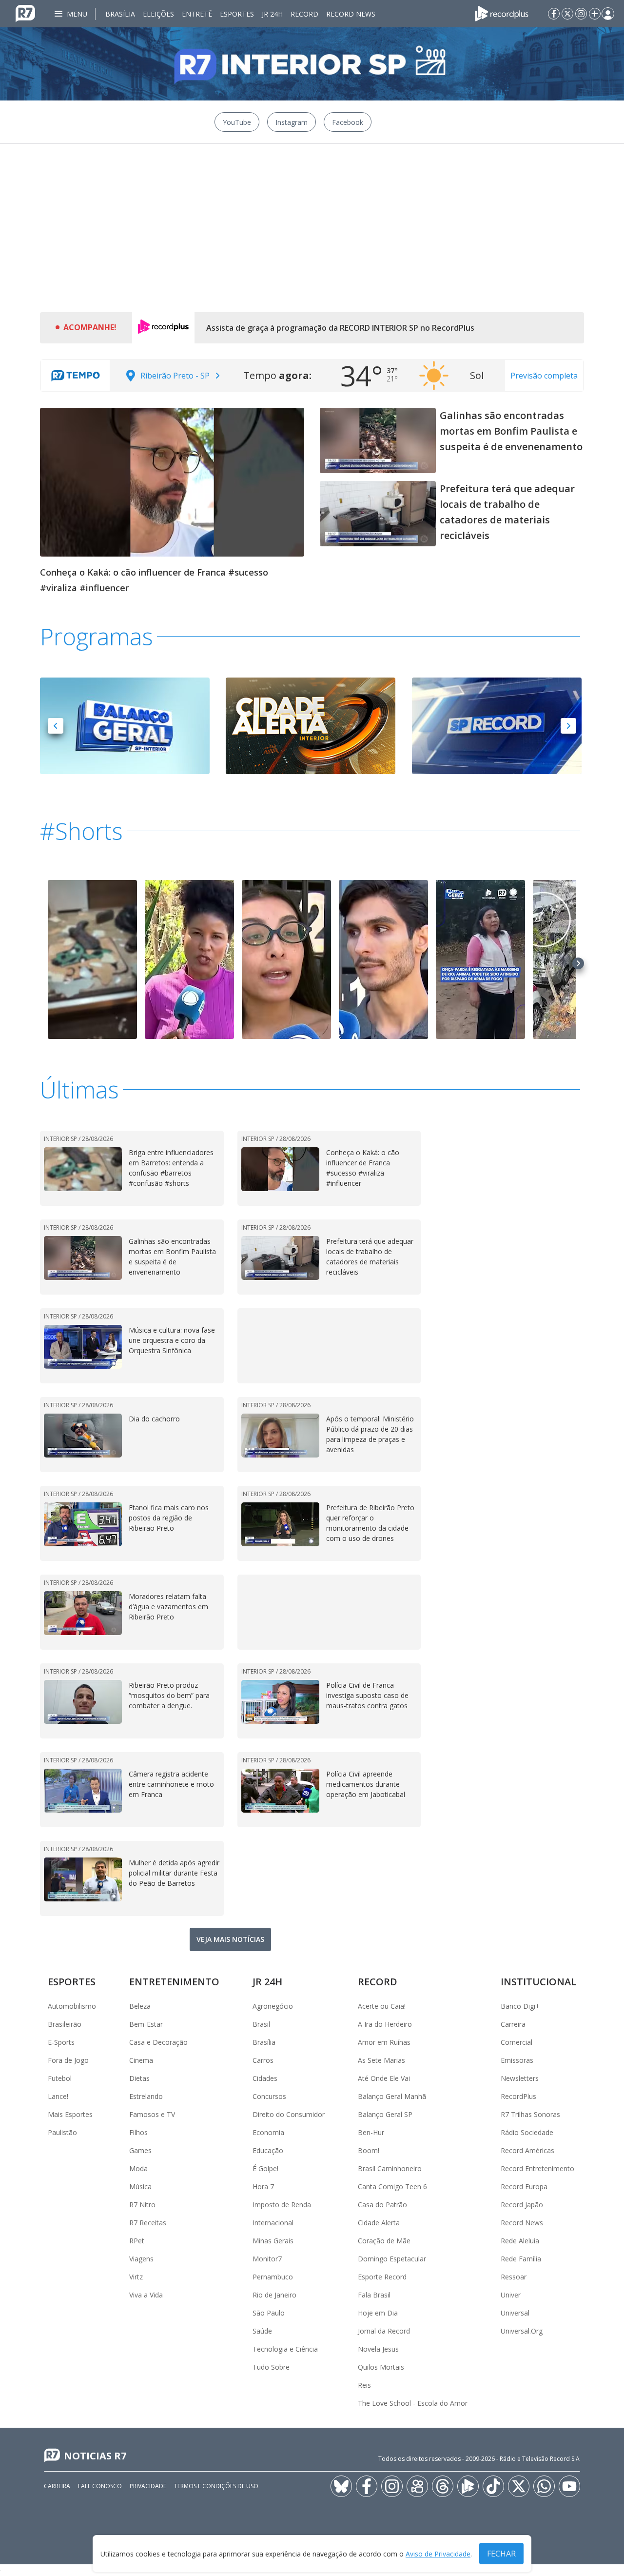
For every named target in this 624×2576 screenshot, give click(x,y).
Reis (364, 2385)
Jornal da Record (384, 2331)
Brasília (120, 14)
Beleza (140, 2006)
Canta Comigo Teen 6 (392, 2187)
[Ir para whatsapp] (544, 2486)
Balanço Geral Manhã (392, 2096)
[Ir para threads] (443, 2486)
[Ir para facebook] (554, 14)
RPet (137, 2241)
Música (140, 2187)
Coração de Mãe (384, 2241)
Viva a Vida (146, 2295)
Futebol (60, 2078)
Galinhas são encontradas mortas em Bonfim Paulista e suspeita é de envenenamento (511, 431)
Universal (515, 2313)
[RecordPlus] (502, 13)
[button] (56, 726)
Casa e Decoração (158, 2042)
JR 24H (272, 14)
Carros (263, 2060)
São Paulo (269, 2313)
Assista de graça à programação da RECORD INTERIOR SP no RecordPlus (340, 328)
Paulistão (62, 2132)
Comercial (517, 2042)
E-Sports (61, 2042)
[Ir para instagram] (581, 14)
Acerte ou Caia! (382, 2006)
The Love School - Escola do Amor (413, 2403)
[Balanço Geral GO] (125, 725)
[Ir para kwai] (417, 2486)
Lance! (58, 2096)
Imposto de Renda (282, 2205)
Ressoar (514, 2277)
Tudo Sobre (271, 2367)
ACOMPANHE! (90, 327)
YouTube (237, 122)
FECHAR (501, 2554)
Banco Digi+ (520, 2006)
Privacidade (148, 2486)
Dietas (139, 2078)
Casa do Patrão (382, 2205)
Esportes (237, 14)
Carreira (513, 2024)
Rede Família (521, 2259)
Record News (351, 14)
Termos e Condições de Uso (216, 2486)
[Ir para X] (567, 14)
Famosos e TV (152, 2114)
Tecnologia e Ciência (285, 2349)
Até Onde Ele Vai (384, 2078)
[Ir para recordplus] (468, 2486)
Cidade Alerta (379, 2223)
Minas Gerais (273, 2241)
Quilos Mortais (381, 2367)
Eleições (158, 14)
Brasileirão (65, 2024)
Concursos (269, 2096)
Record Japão (522, 2205)
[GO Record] (497, 725)
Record (304, 14)
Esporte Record (382, 2277)
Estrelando (146, 2096)
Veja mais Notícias (230, 1939)
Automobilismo (72, 2006)
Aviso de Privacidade (438, 2554)
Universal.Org (522, 2331)
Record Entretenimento (537, 2168)
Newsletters (520, 2078)
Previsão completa (544, 376)
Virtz (136, 2277)
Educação (268, 2150)
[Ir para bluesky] (341, 2486)
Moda (138, 2168)
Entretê (197, 14)
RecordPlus (518, 2096)
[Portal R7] (25, 13)
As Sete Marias (381, 2060)
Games (140, 2150)
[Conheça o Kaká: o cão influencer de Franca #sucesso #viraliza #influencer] (172, 481)
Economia (268, 2132)
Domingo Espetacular (392, 2259)
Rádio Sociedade (527, 2132)
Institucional (538, 1982)
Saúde (262, 2331)
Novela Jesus (378, 2349)
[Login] (608, 14)
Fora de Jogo (68, 2060)
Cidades (265, 2078)
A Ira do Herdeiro (385, 2024)
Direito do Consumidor (289, 2114)
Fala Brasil (374, 2295)
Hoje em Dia (378, 2313)
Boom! (369, 2150)
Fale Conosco (100, 2486)
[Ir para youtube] (569, 2486)
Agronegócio (273, 2006)
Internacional (273, 2223)
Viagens (141, 2259)
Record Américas (527, 2150)
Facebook (348, 122)
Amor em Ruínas (384, 2042)
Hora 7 (263, 2187)
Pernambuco (273, 2277)
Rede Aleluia (520, 2241)
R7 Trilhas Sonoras (530, 2114)
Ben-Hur (371, 2132)
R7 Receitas (148, 2223)
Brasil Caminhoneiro (390, 2168)
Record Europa (524, 2187)
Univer (511, 2295)
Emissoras (517, 2060)
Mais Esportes (70, 2114)
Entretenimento (174, 1982)
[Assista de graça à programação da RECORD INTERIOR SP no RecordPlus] (163, 328)
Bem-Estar (146, 2024)
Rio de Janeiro (274, 2295)
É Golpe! (265, 2168)
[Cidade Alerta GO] (311, 725)
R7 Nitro (142, 2205)
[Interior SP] (312, 64)
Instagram (292, 122)
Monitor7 (267, 2259)
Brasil (261, 2024)
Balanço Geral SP (385, 2114)
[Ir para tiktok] (493, 2486)
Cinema (141, 2060)
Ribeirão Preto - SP (175, 376)
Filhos (138, 2132)
